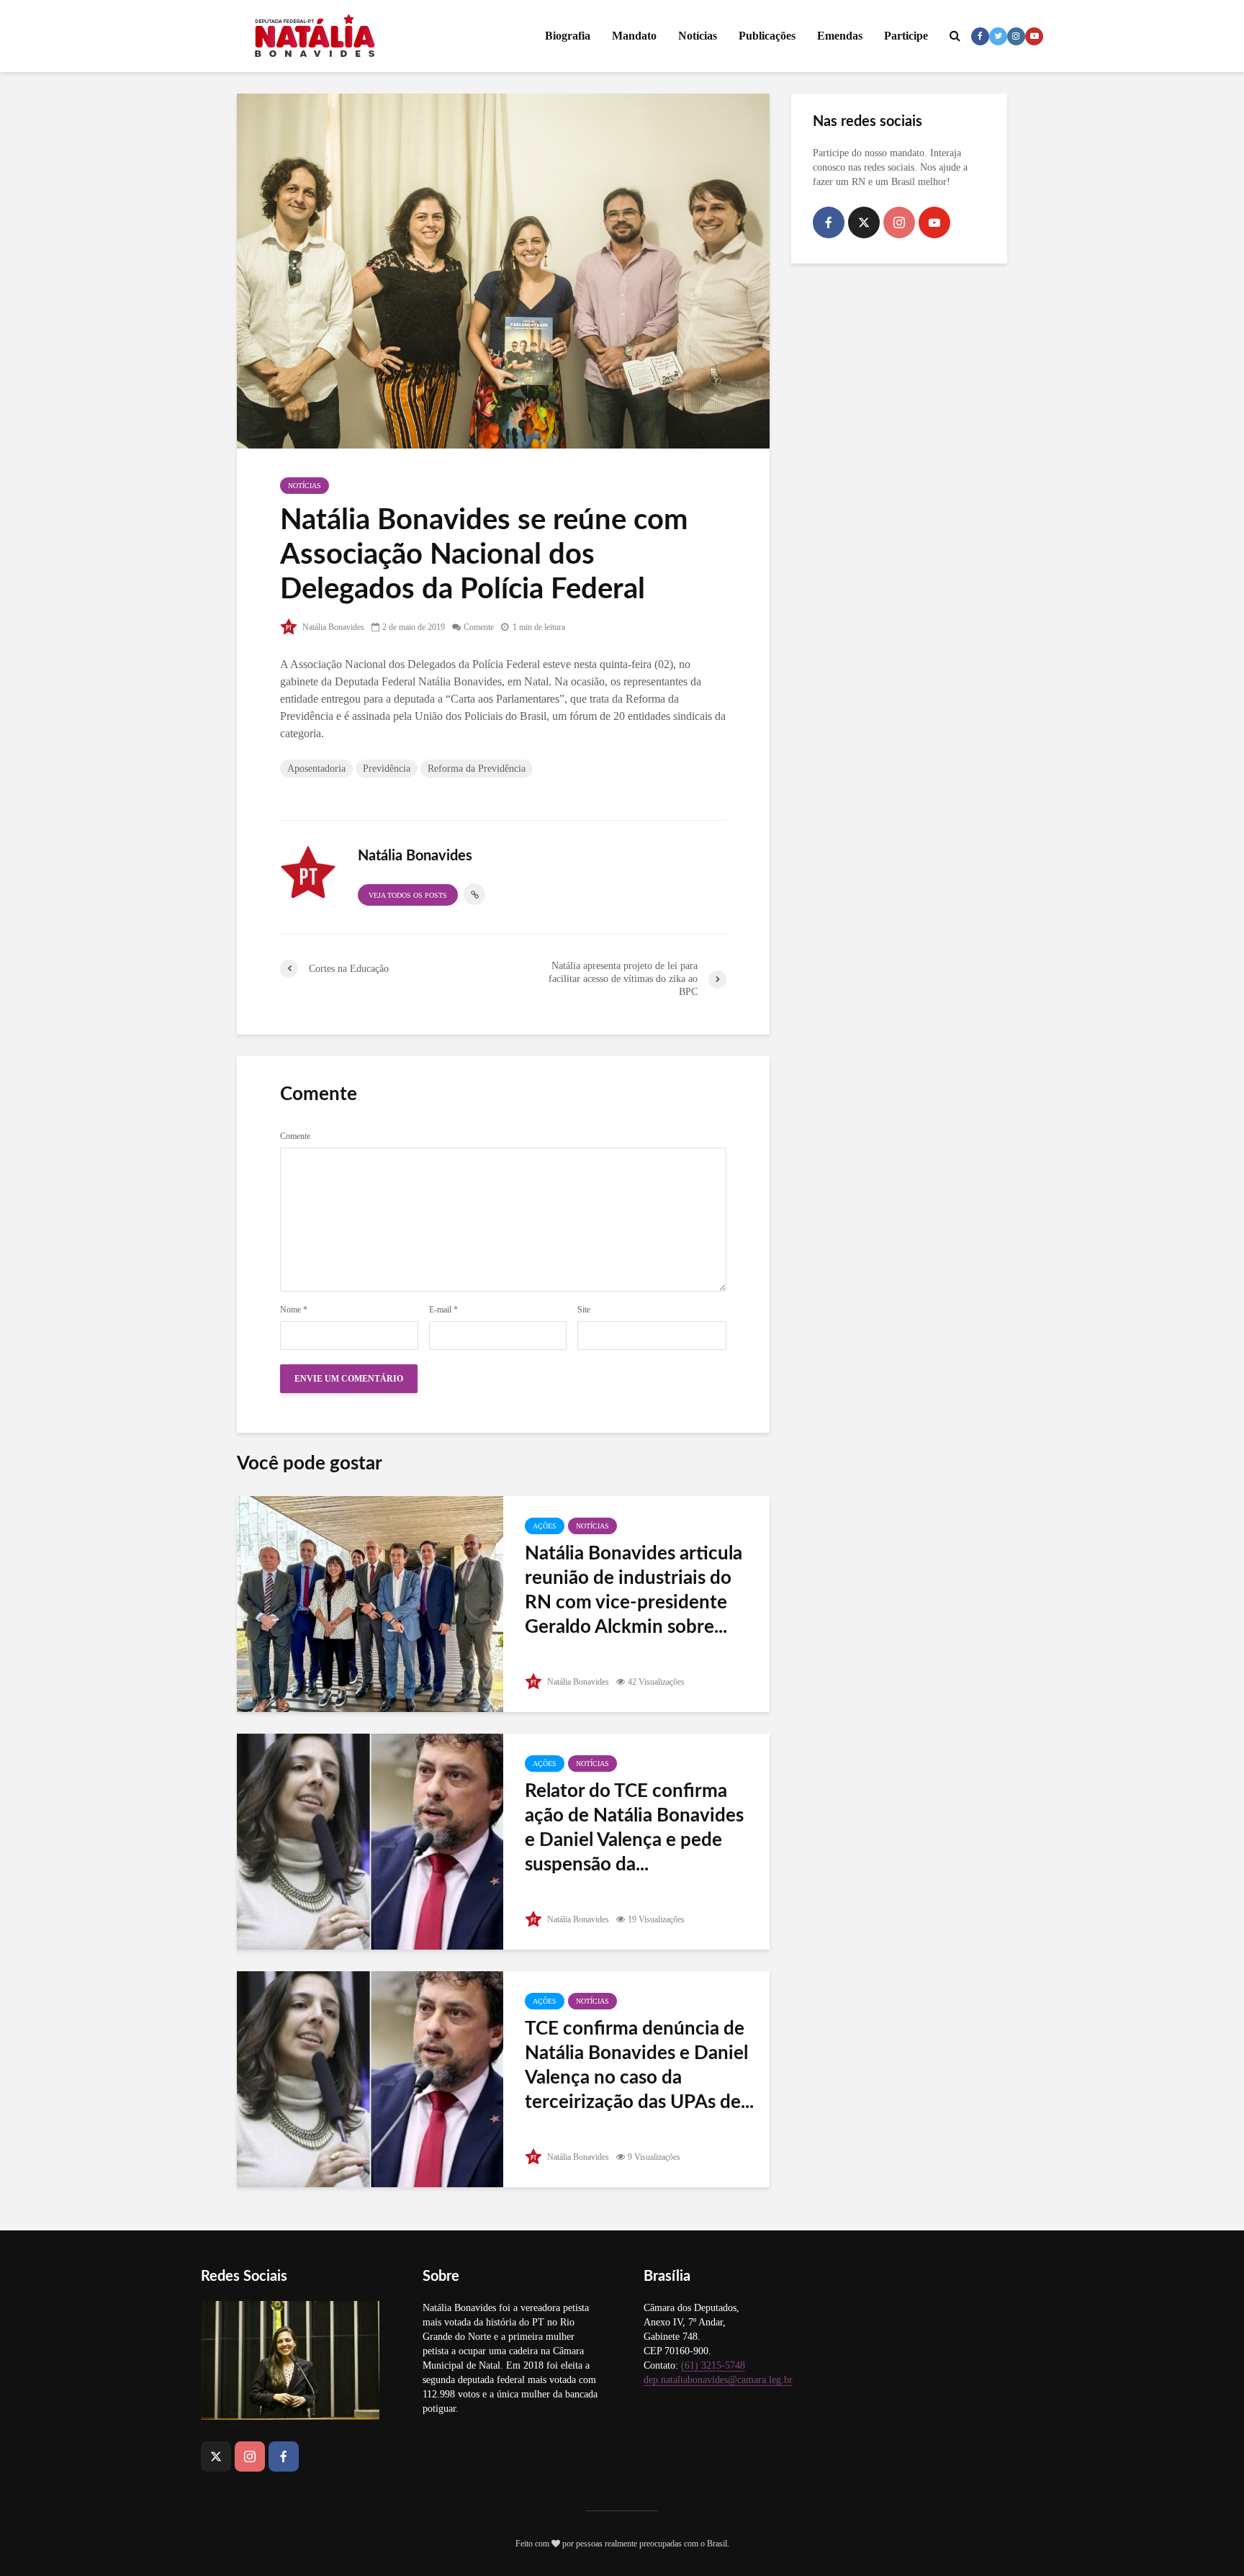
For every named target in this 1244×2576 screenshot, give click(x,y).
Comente (479, 627)
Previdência (387, 769)
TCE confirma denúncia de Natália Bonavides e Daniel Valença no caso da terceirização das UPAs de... (639, 2066)
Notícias (698, 36)
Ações (545, 1526)
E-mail (443, 1310)
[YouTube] (934, 222)
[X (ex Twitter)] (864, 222)
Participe (906, 36)
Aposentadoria (316, 769)
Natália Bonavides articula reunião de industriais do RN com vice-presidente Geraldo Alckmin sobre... (634, 1590)
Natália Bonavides (332, 627)
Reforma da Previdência (477, 769)
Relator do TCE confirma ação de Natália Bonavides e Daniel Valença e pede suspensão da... (634, 1828)
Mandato (634, 36)
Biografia (568, 36)
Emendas (840, 36)
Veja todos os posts (408, 895)
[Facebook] (829, 222)
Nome (294, 1310)
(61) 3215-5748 (713, 2365)
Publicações (767, 36)
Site (584, 1310)
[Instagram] (899, 222)
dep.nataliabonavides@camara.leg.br (718, 2380)
